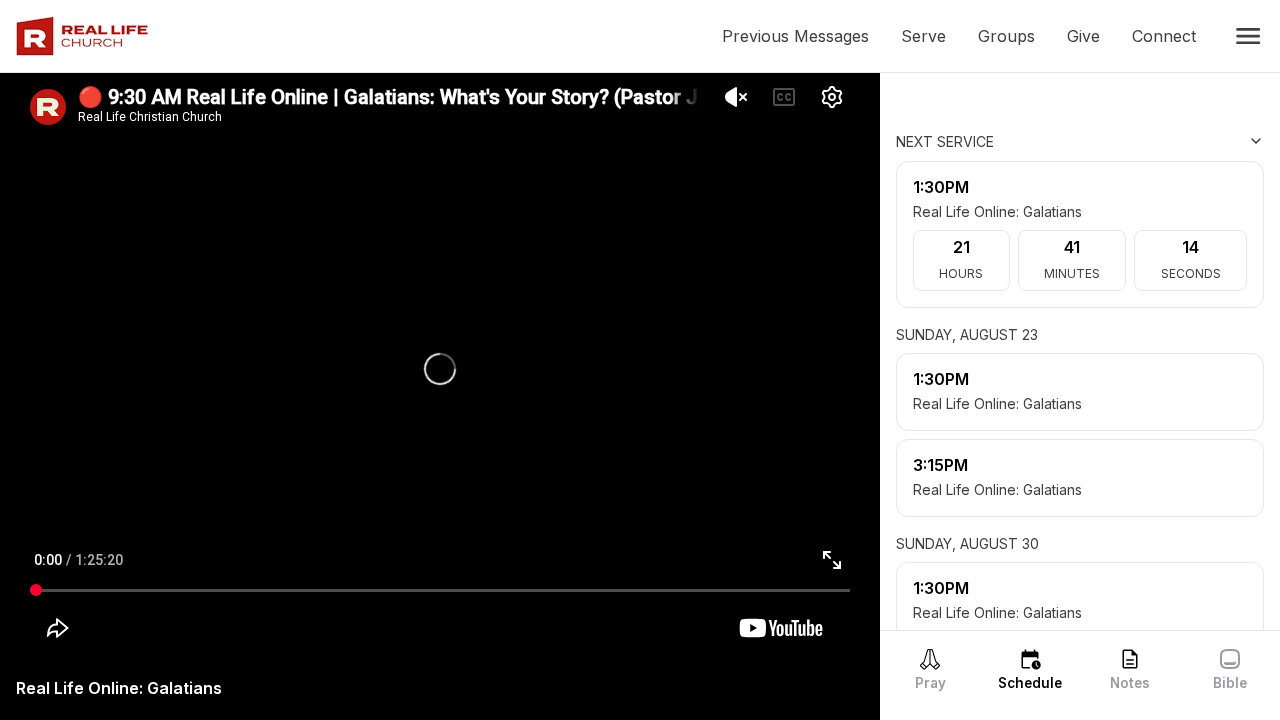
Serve (931, 36)
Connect (1172, 36)
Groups (1014, 36)
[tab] (930, 669)
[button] (1248, 36)
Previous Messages (803, 36)
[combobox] (1164, 141)
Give (1091, 36)
